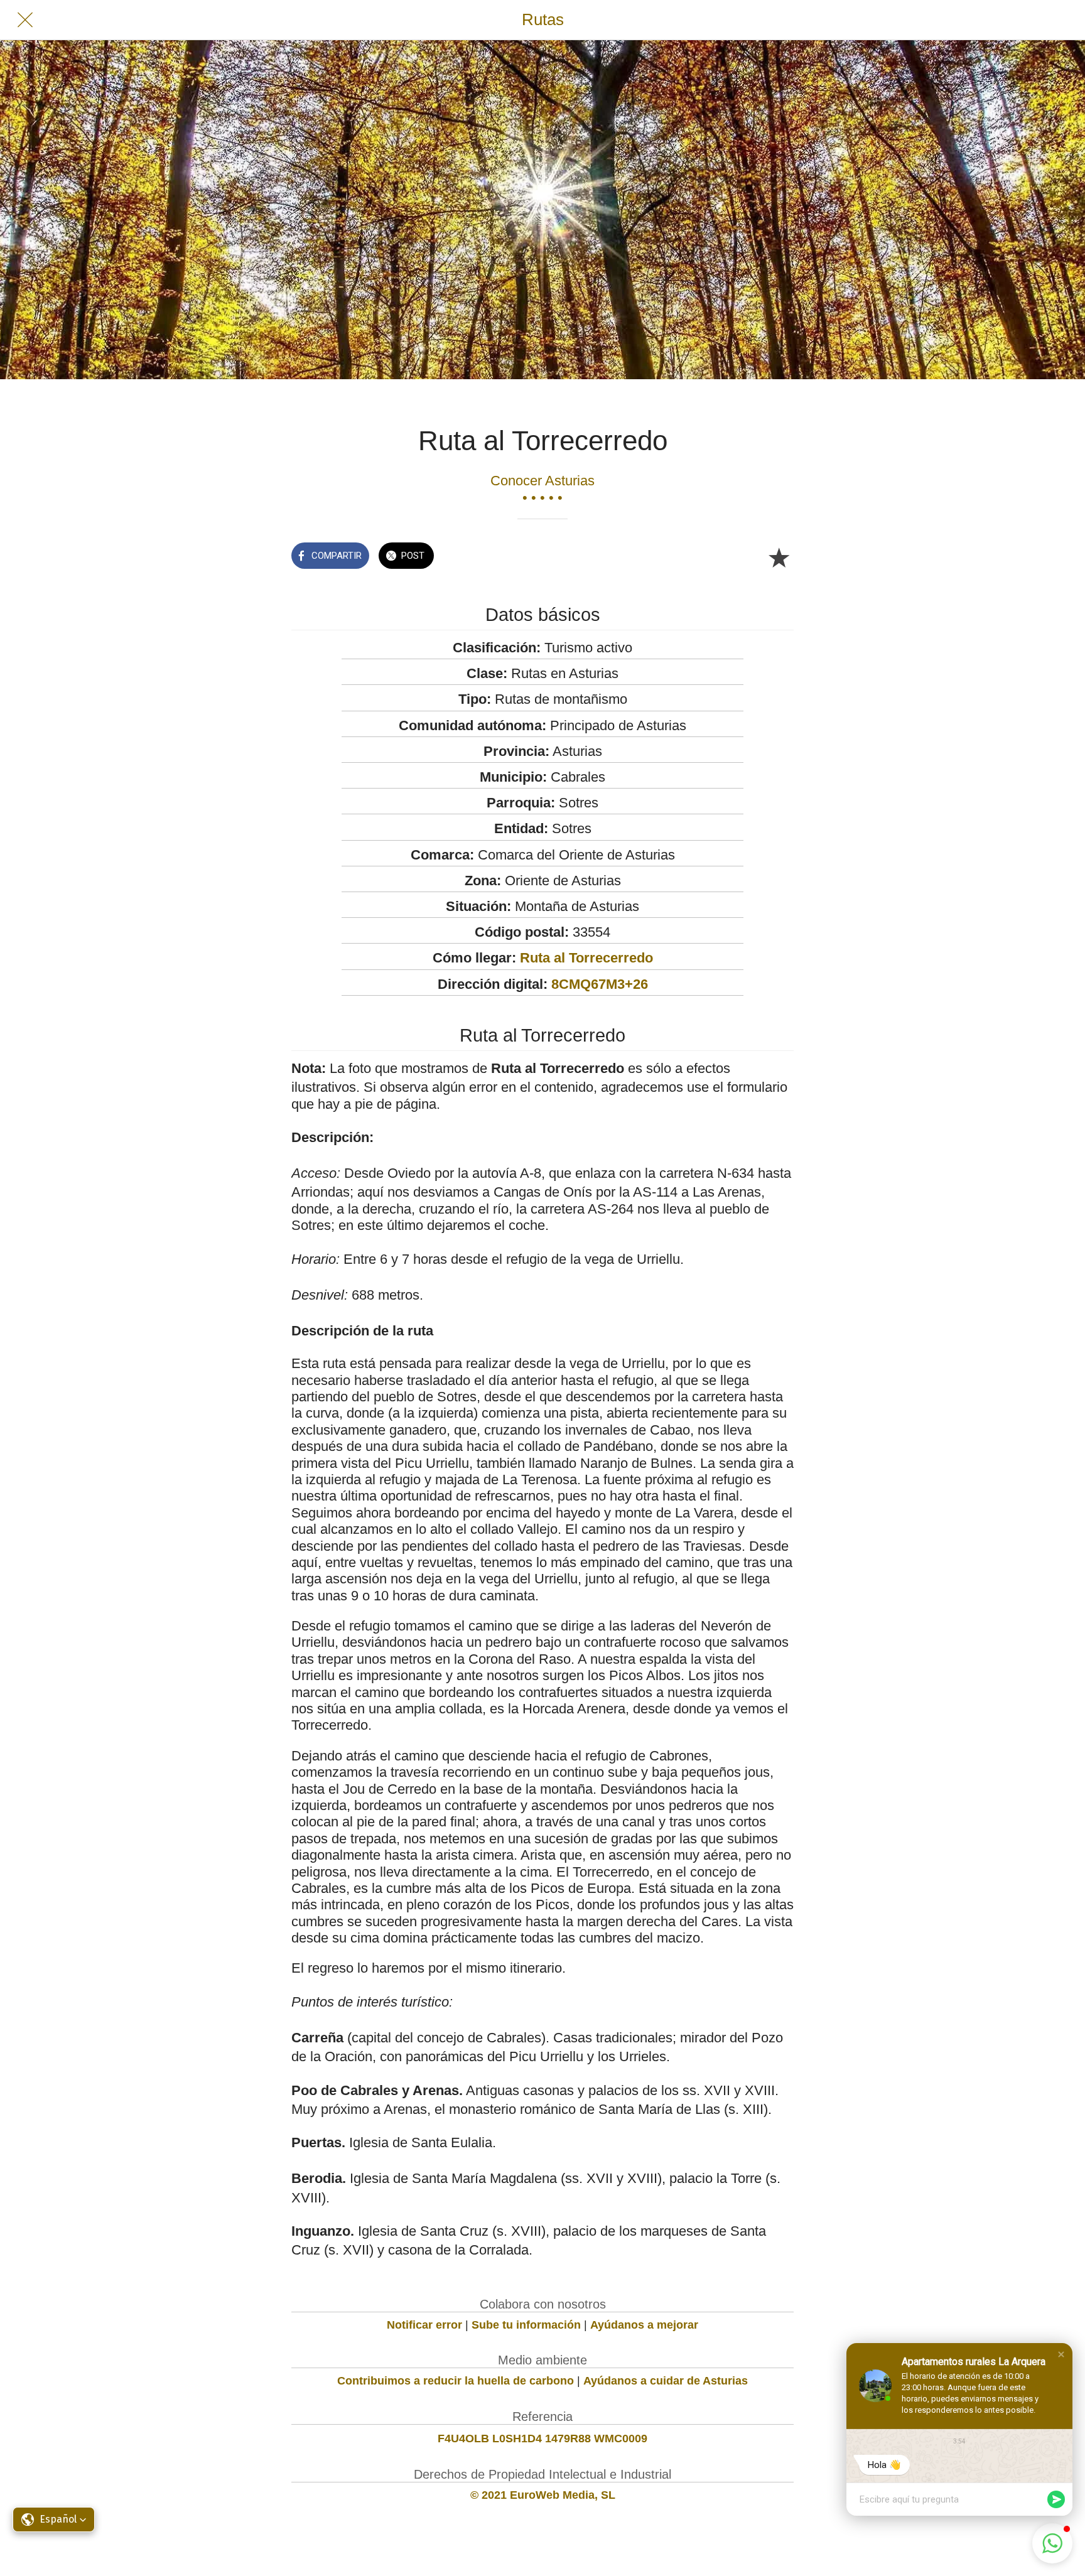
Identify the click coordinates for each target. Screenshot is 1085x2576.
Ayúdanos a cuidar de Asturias (666, 2381)
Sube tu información (526, 2325)
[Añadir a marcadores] (779, 557)
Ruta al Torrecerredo (586, 958)
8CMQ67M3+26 (600, 984)
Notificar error (424, 2325)
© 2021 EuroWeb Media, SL (543, 2495)
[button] (1061, 2354)
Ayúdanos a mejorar (644, 2325)
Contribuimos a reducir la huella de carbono (456, 2381)
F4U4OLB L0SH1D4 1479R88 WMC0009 (542, 2439)
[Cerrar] (25, 20)
